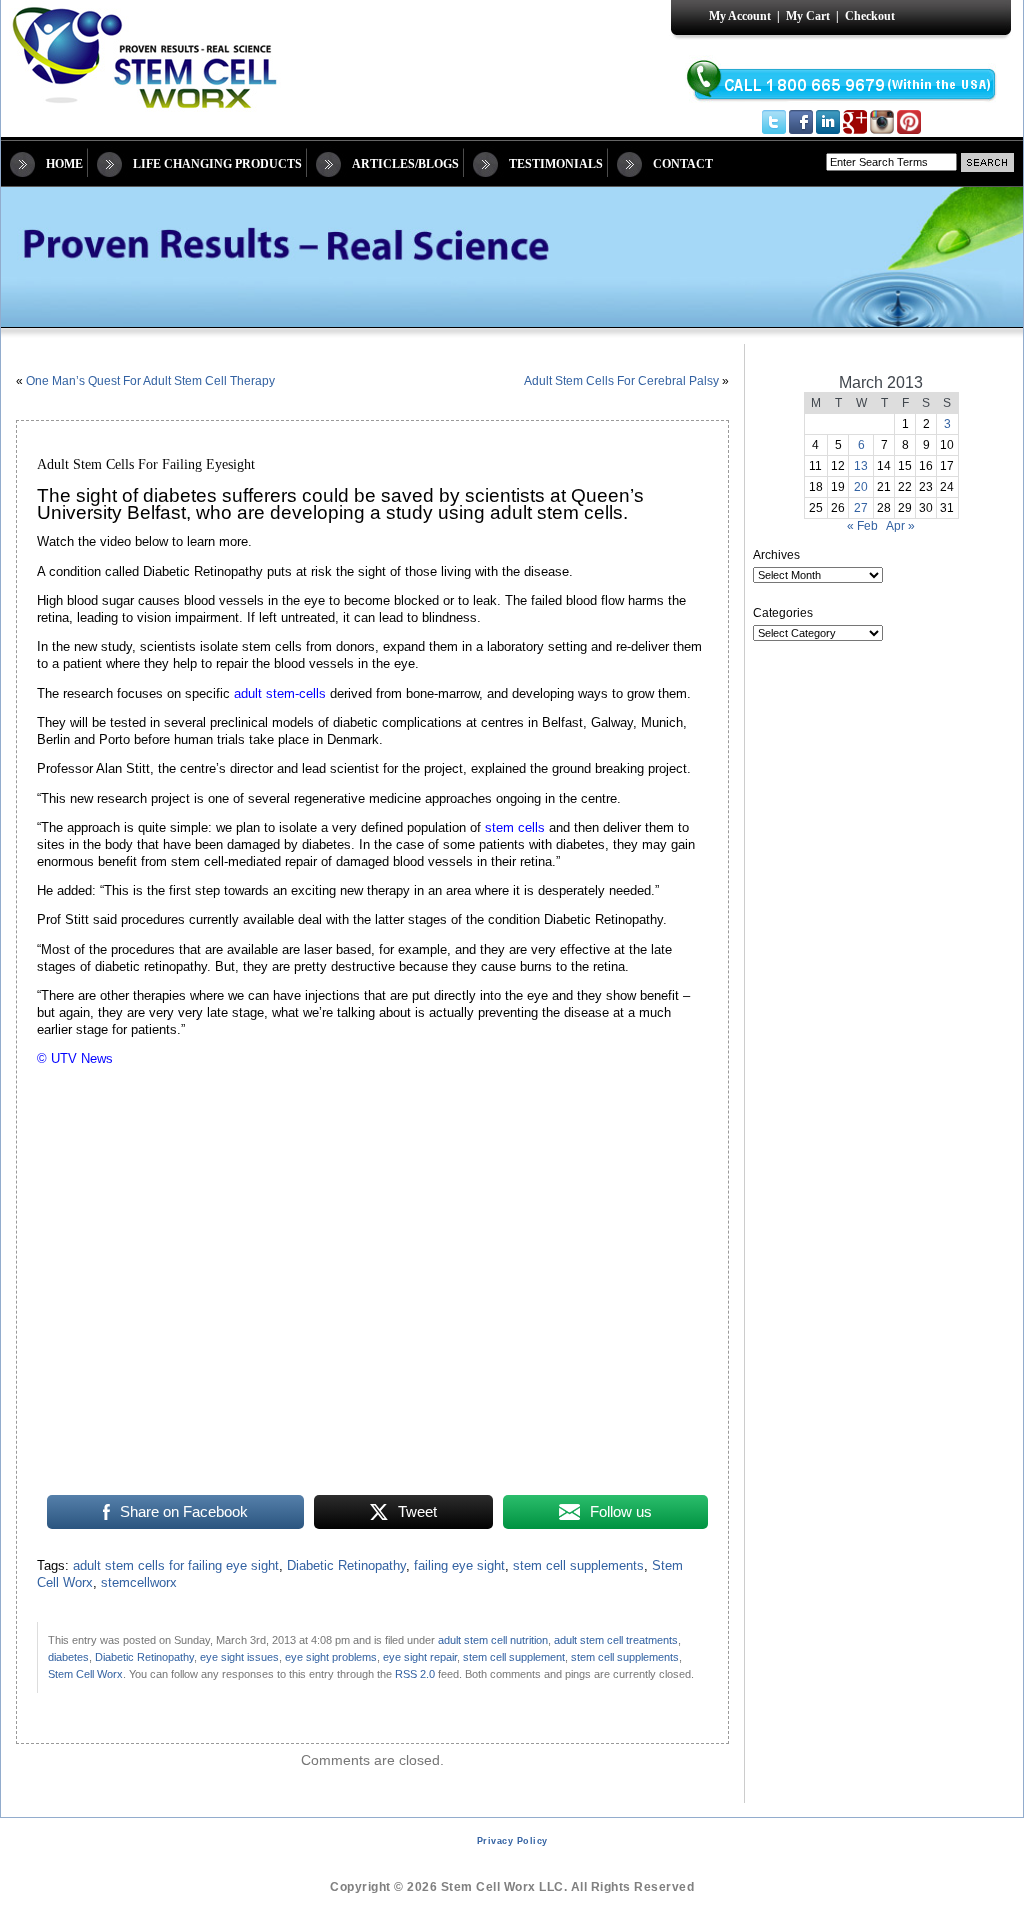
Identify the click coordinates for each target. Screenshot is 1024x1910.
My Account (740, 16)
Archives (776, 555)
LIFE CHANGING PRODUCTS (217, 164)
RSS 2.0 (415, 1674)
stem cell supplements (578, 1566)
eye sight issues (239, 1657)
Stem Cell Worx (85, 1674)
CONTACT (683, 164)
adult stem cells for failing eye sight (176, 1566)
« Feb (862, 526)
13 (861, 466)
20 (861, 487)
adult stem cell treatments (616, 1640)
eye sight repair (420, 1657)
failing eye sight (459, 1566)
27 (861, 508)
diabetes (68, 1657)
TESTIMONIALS (556, 164)
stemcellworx (139, 1583)
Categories (783, 613)
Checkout (870, 16)
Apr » (900, 526)
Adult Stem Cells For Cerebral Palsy (621, 381)
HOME (64, 164)
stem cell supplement (514, 1657)
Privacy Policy (512, 1841)
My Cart (808, 16)
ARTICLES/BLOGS (405, 164)
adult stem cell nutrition (493, 1640)
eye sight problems (331, 1657)
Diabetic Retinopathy (346, 1566)
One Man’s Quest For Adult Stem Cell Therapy (150, 381)
